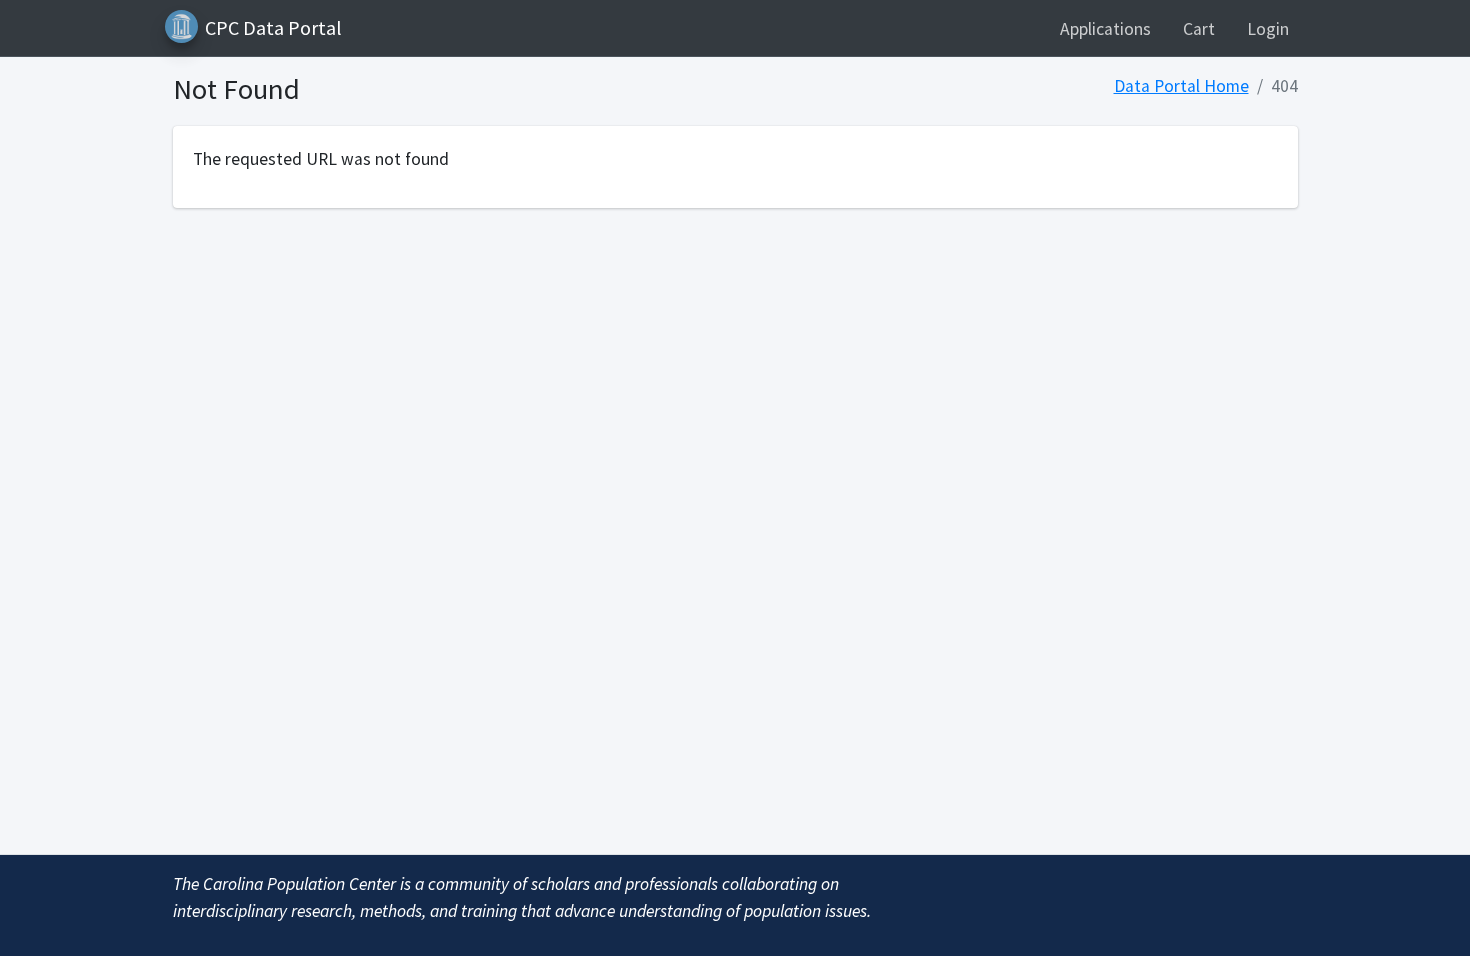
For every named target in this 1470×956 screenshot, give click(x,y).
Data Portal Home (1181, 86)
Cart (1199, 29)
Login (1268, 29)
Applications (1105, 29)
